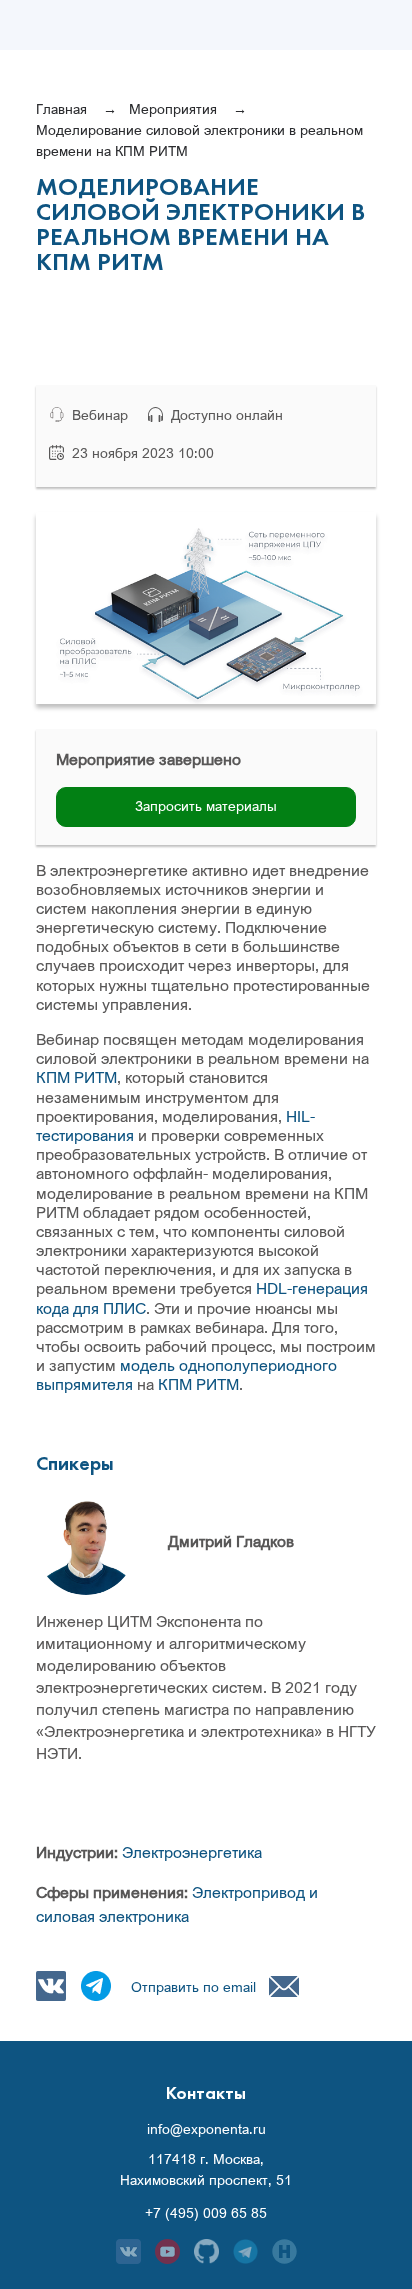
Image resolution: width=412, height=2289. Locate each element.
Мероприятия (173, 108)
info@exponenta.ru (206, 2129)
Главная (61, 108)
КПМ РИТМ (76, 1077)
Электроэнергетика (192, 1852)
